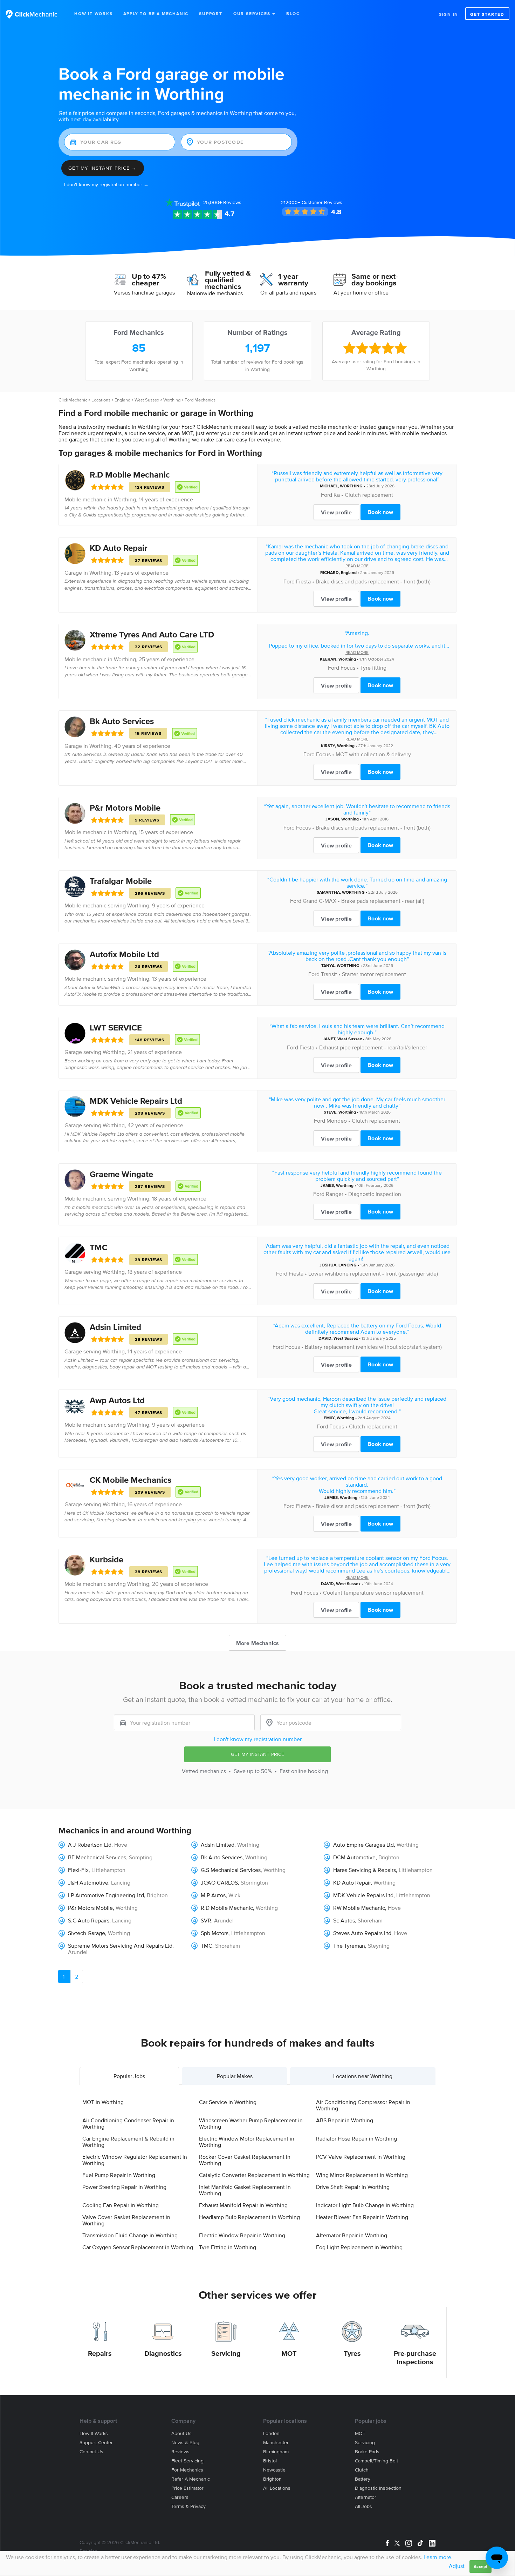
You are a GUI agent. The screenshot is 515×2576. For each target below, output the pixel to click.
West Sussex (147, 400)
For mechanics (187, 2470)
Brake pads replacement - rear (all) (383, 901)
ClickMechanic (73, 400)
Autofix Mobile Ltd (124, 954)
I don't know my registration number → (106, 185)
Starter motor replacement (374, 974)
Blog (293, 13)
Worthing (172, 400)
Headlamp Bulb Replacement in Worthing (249, 2217)
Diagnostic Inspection (375, 1194)
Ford (327, 495)
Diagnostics (163, 2353)
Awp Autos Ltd (117, 1400)
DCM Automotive (354, 1857)
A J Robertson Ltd (90, 1845)
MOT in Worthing (103, 2102)
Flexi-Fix (78, 1870)
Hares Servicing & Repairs (365, 1870)
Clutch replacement (369, 495)
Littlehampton (108, 1870)
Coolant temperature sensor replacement (373, 1593)
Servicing (226, 2353)
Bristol (270, 2461)
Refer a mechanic (191, 2479)
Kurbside (107, 1559)
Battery (363, 2479)
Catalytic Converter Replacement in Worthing (254, 2175)
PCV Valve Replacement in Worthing (361, 2157)
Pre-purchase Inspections (415, 2358)
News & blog (185, 2443)
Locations (101, 400)
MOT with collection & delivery (373, 754)
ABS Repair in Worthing (345, 2120)
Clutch (362, 2470)
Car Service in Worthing (228, 2102)
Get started (487, 14)
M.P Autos (213, 1895)
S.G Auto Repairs (89, 1920)
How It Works (94, 13)
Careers (180, 2497)
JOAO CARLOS (219, 1882)
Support (211, 13)
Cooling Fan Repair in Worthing (121, 2205)
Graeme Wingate (121, 1174)
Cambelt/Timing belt (376, 2461)
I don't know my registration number (258, 1739)
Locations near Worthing (363, 2076)
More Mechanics (257, 1643)
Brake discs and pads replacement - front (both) (373, 581)
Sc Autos (344, 1920)
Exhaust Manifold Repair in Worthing (243, 2205)
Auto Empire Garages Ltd (363, 1845)
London (271, 2433)
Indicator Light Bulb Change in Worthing (365, 2205)
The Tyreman (349, 1946)
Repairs (100, 2353)
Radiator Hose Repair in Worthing (356, 2138)
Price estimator (187, 2488)
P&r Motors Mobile (125, 808)
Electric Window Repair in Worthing (242, 2235)
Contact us (91, 2452)
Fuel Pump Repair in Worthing (119, 2175)
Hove (121, 1845)
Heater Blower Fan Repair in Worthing (362, 2217)
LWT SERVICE (116, 1027)
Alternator (366, 2497)
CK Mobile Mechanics (131, 1480)
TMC (99, 1247)
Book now (380, 512)
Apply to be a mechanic (156, 13)
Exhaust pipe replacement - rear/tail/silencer (373, 1047)
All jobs (363, 2506)
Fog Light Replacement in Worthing (359, 2247)
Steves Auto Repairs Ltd (362, 1933)
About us (181, 2433)
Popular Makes (235, 2076)
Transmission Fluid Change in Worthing (130, 2235)
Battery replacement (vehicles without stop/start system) (373, 1347)
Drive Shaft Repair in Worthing (353, 2187)
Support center (96, 2443)
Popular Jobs (129, 2076)
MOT (289, 2353)
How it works (94, 2433)
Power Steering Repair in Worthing (124, 2187)
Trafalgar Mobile (121, 881)
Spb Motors (215, 1933)
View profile (336, 512)
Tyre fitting (373, 668)
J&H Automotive (88, 1882)
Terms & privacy (188, 2506)
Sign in (449, 14)
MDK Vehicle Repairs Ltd (136, 1101)
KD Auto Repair (119, 548)
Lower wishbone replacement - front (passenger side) (373, 1273)
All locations (277, 2488)
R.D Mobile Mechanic (130, 475)
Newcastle (274, 2470)
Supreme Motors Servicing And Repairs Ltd (120, 1946)
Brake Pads (367, 2452)
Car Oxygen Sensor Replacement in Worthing (138, 2247)
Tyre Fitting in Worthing (228, 2247)
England (122, 400)
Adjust (457, 2566)
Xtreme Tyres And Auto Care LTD (152, 634)
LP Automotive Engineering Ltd (106, 1895)
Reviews (222, 202)
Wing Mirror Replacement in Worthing (362, 2175)
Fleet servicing (187, 2461)
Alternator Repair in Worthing (352, 2235)
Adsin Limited (115, 1327)
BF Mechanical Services (97, 1857)
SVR (206, 1920)
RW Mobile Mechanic (359, 1908)
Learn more (437, 2557)
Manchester (276, 2443)
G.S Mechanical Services (231, 1870)
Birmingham (276, 2452)
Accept (480, 2566)
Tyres (352, 2353)
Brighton (389, 1857)
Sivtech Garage (87, 1933)
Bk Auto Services (122, 721)
